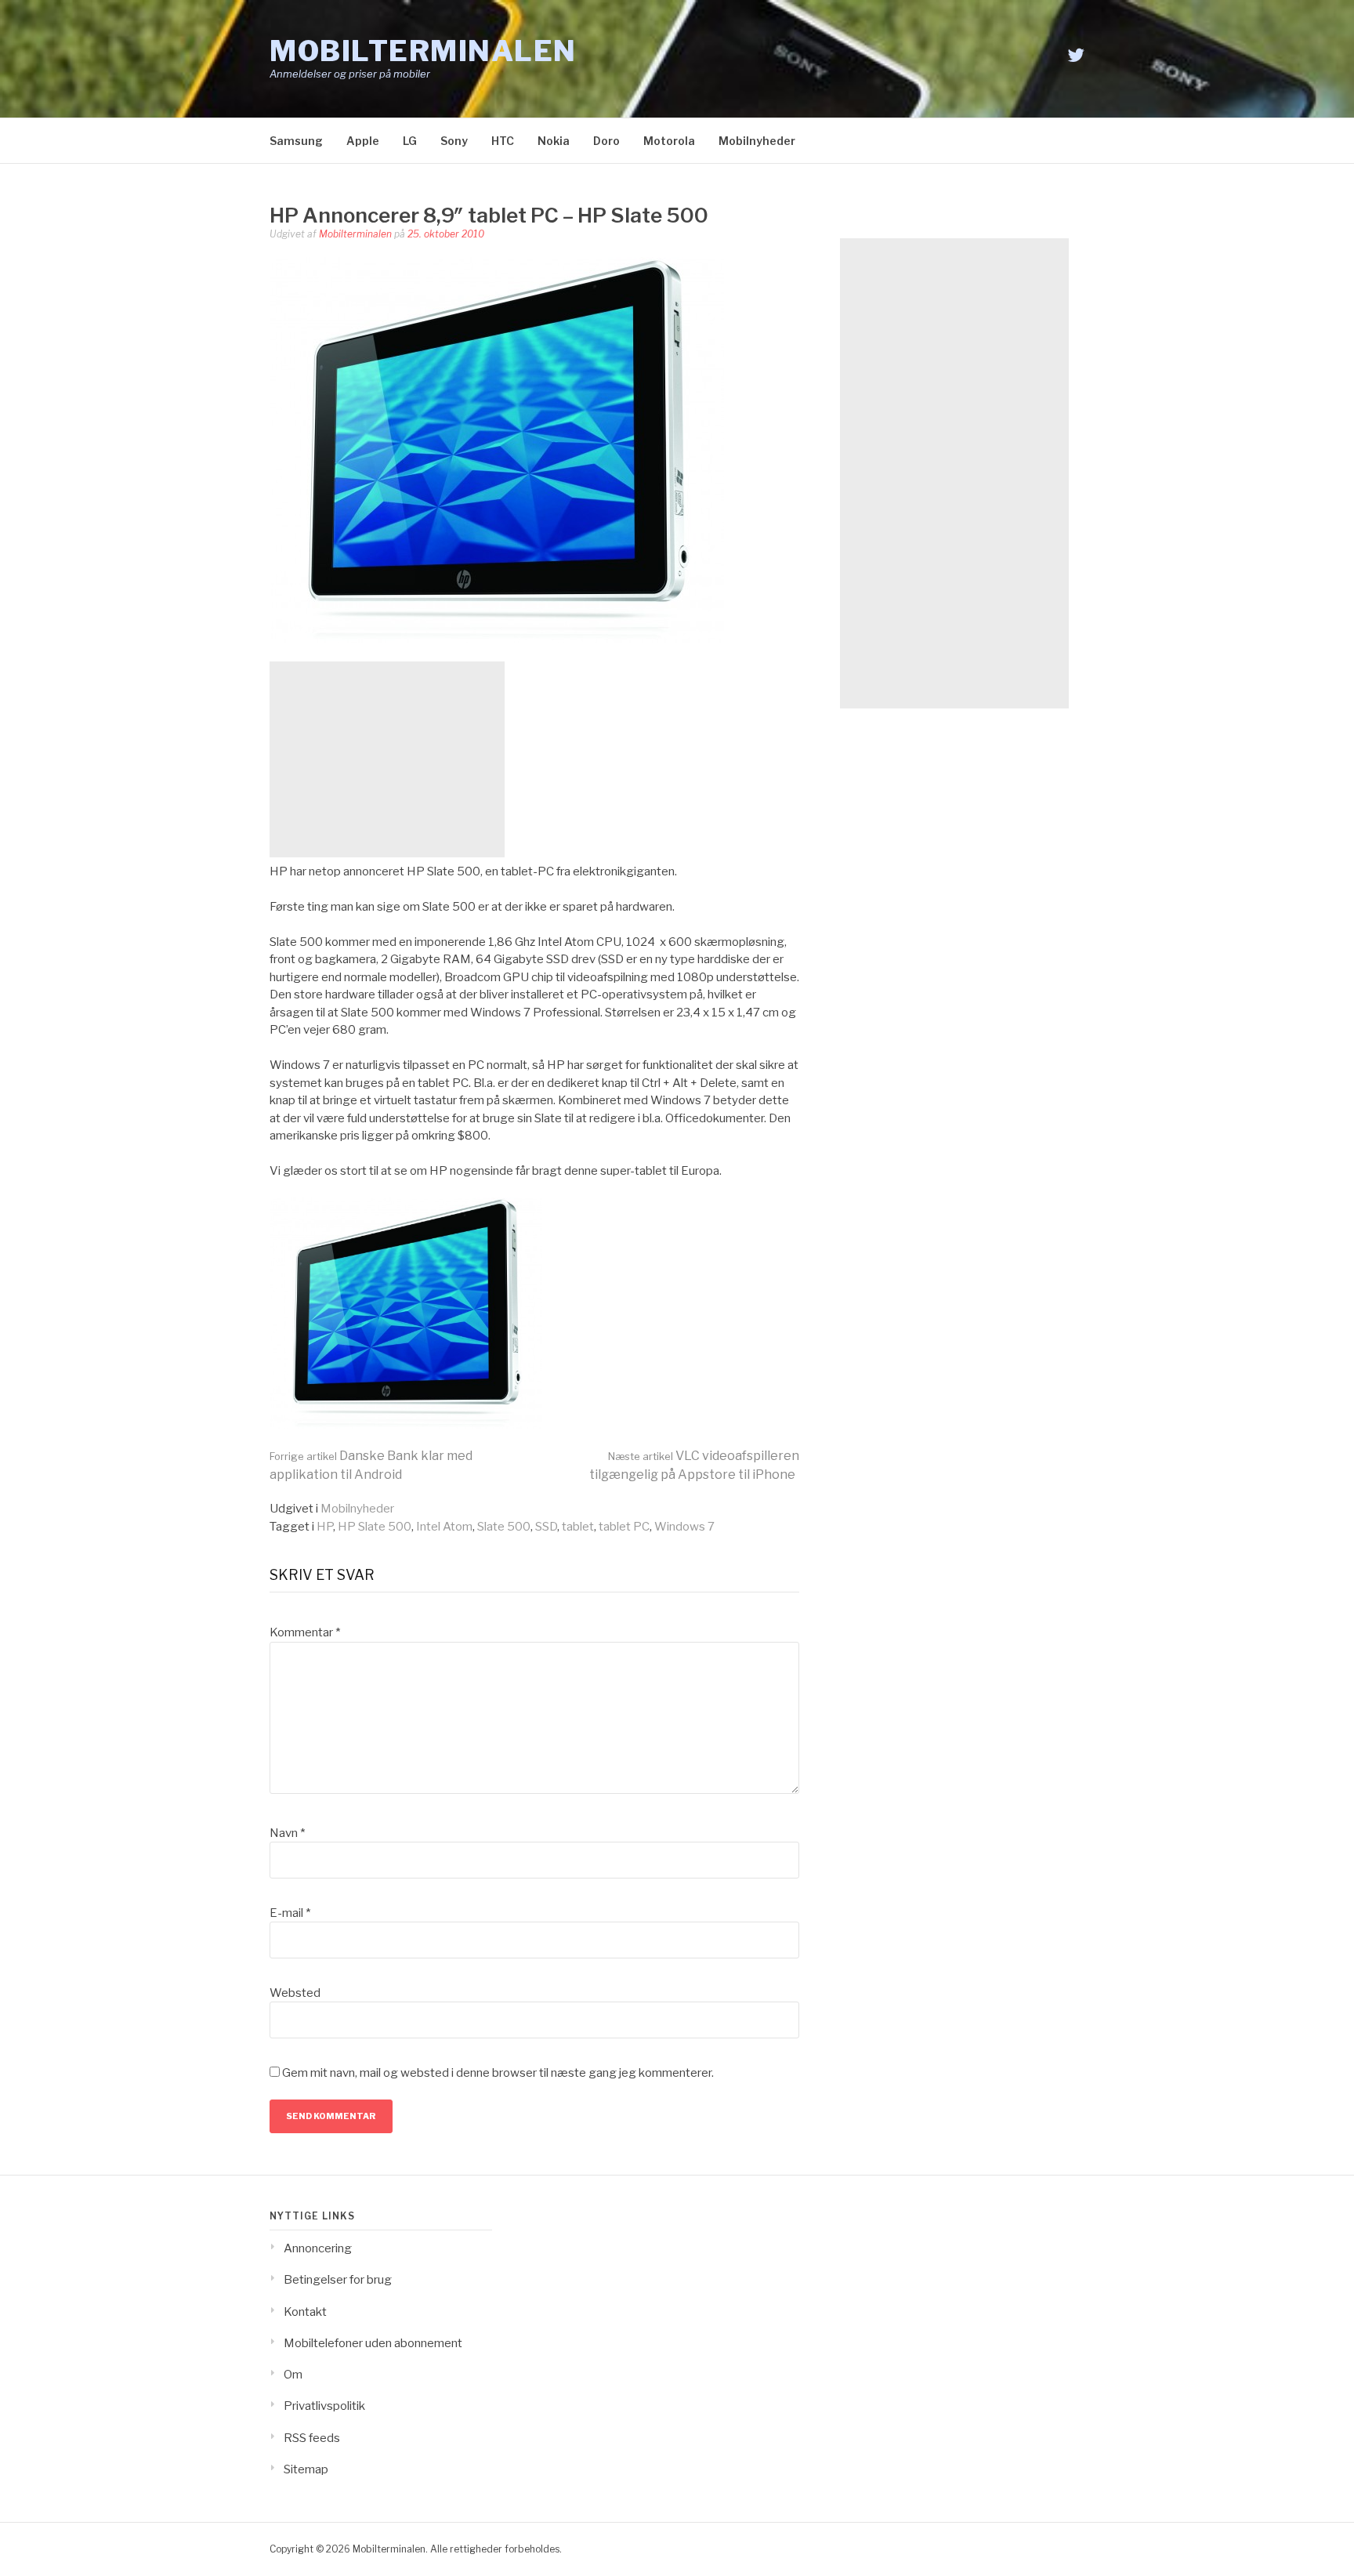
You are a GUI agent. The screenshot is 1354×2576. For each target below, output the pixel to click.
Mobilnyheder (757, 141)
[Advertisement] (387, 759)
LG (410, 141)
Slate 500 (504, 1527)
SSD (546, 1527)
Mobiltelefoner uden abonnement (373, 2343)
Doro (606, 141)
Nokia (554, 141)
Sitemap (306, 2469)
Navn (287, 1833)
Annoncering (318, 2248)
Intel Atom (444, 1527)
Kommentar (305, 1632)
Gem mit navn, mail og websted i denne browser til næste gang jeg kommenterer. (498, 2073)
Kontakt (305, 2312)
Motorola (669, 141)
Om (293, 2375)
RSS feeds (312, 2438)
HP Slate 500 (375, 1527)
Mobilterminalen (423, 51)
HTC (503, 141)
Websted (295, 1993)
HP (325, 1527)
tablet (578, 1527)
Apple (363, 141)
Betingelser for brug (338, 2280)
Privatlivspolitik (324, 2406)
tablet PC (624, 1527)
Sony (454, 141)
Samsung (296, 141)
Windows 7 (684, 1527)
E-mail (290, 1913)
